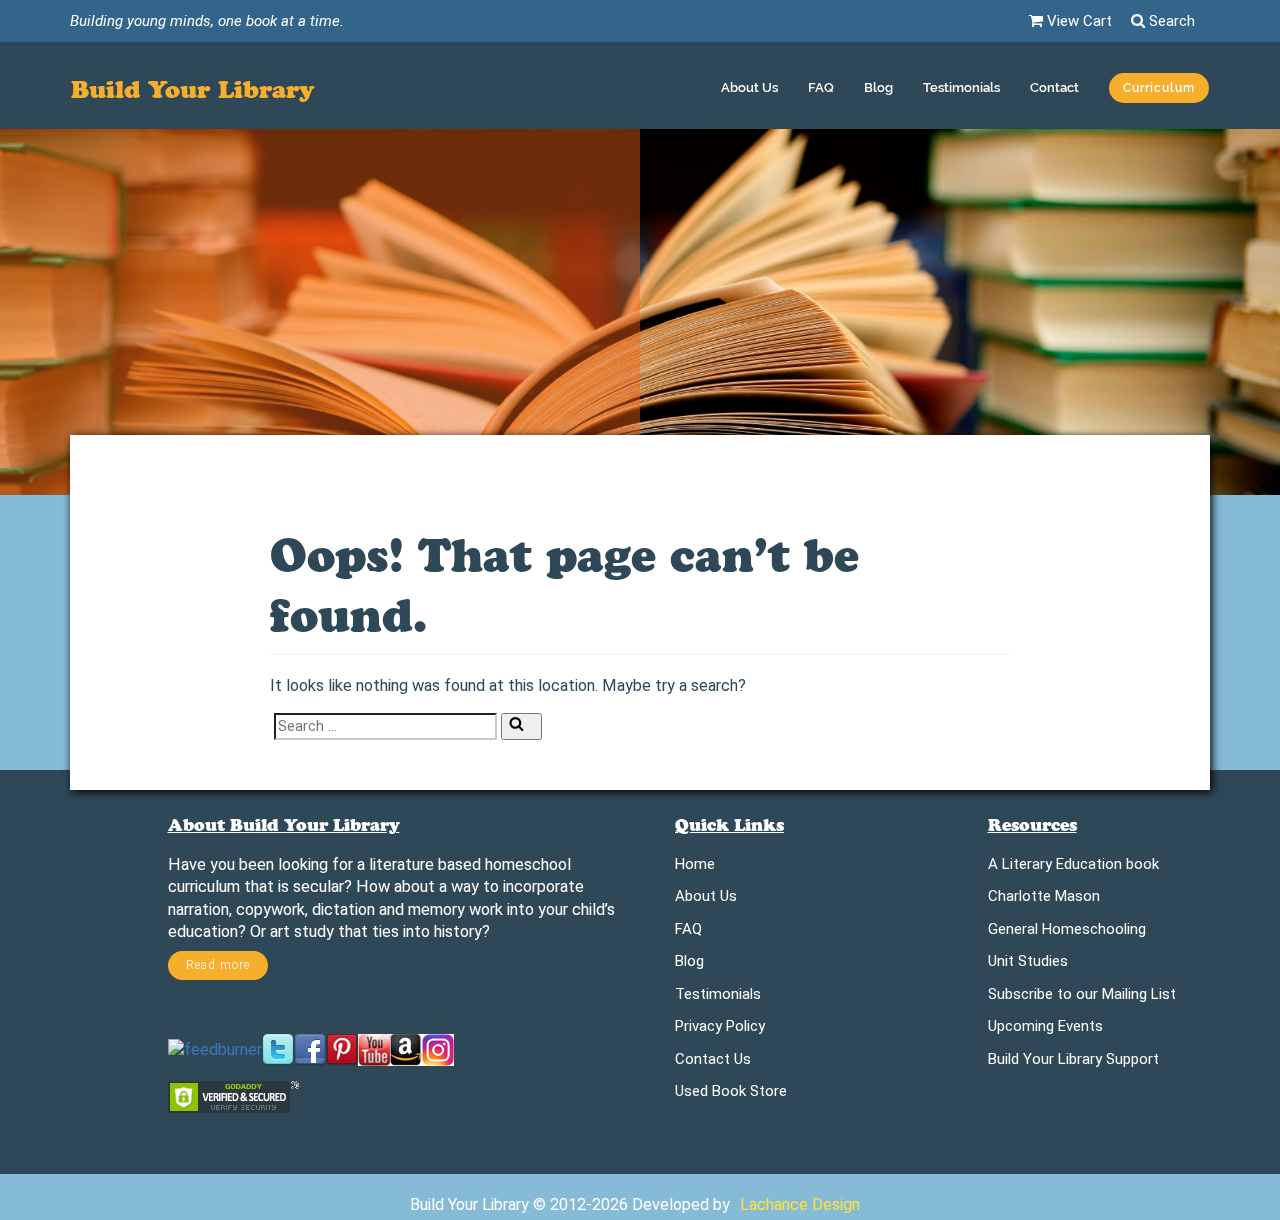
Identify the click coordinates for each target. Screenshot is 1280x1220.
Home (695, 867)
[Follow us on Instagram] (438, 1048)
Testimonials (961, 87)
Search (1170, 21)
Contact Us (713, 1062)
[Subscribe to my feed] (215, 1048)
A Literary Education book (1073, 867)
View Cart (1077, 21)
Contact (1054, 87)
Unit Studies (1028, 964)
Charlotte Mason (1044, 899)
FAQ (821, 87)
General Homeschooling (1067, 932)
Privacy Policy (720, 1029)
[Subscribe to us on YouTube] (374, 1048)
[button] (1159, 90)
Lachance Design (800, 1204)
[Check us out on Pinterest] (342, 1048)
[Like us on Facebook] (310, 1048)
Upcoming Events (1045, 1029)
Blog (878, 87)
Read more (218, 965)
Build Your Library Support (1073, 1062)
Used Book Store (731, 1094)
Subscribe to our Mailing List (1082, 997)
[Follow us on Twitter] (278, 1048)
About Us (749, 87)
